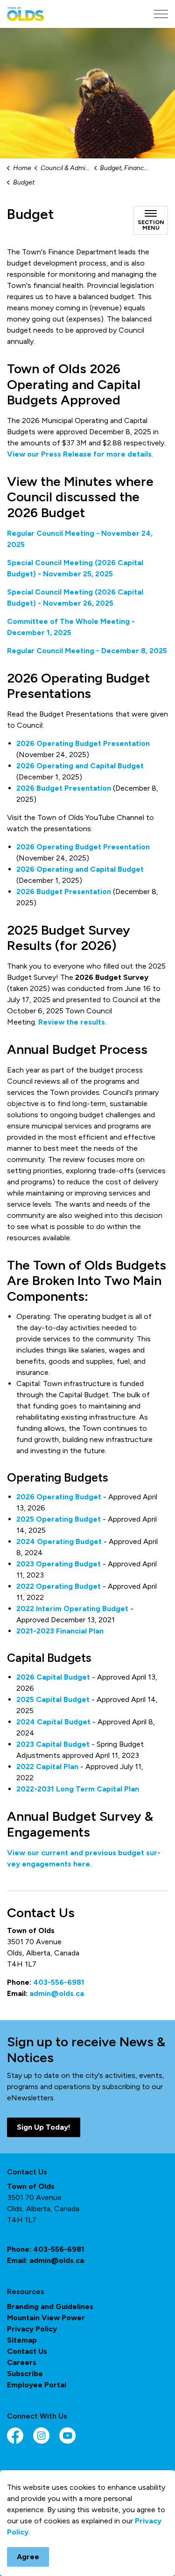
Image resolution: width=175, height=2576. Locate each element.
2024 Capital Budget (54, 1722)
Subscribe (25, 2374)
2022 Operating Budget (59, 1586)
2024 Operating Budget (59, 1541)
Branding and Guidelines (50, 2306)
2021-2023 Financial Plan (60, 1631)
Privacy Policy (32, 2329)
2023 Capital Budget (53, 1744)
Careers (22, 2362)
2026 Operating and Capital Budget (80, 766)
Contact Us (27, 2351)
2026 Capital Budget (53, 1677)
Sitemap (22, 2340)
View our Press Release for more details (79, 454)
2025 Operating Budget (59, 1519)
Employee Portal (37, 2385)
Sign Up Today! (44, 2127)
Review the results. (73, 1022)
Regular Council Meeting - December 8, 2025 (87, 651)
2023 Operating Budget (59, 1564)
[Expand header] (161, 14)
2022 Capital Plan (47, 1766)
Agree (28, 2557)
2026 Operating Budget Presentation (83, 743)
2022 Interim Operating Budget (72, 1609)
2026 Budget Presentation (64, 788)
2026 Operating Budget (59, 1497)
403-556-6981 (59, 1982)
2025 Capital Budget (53, 1699)
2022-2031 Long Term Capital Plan (78, 1789)
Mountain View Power (46, 2318)
